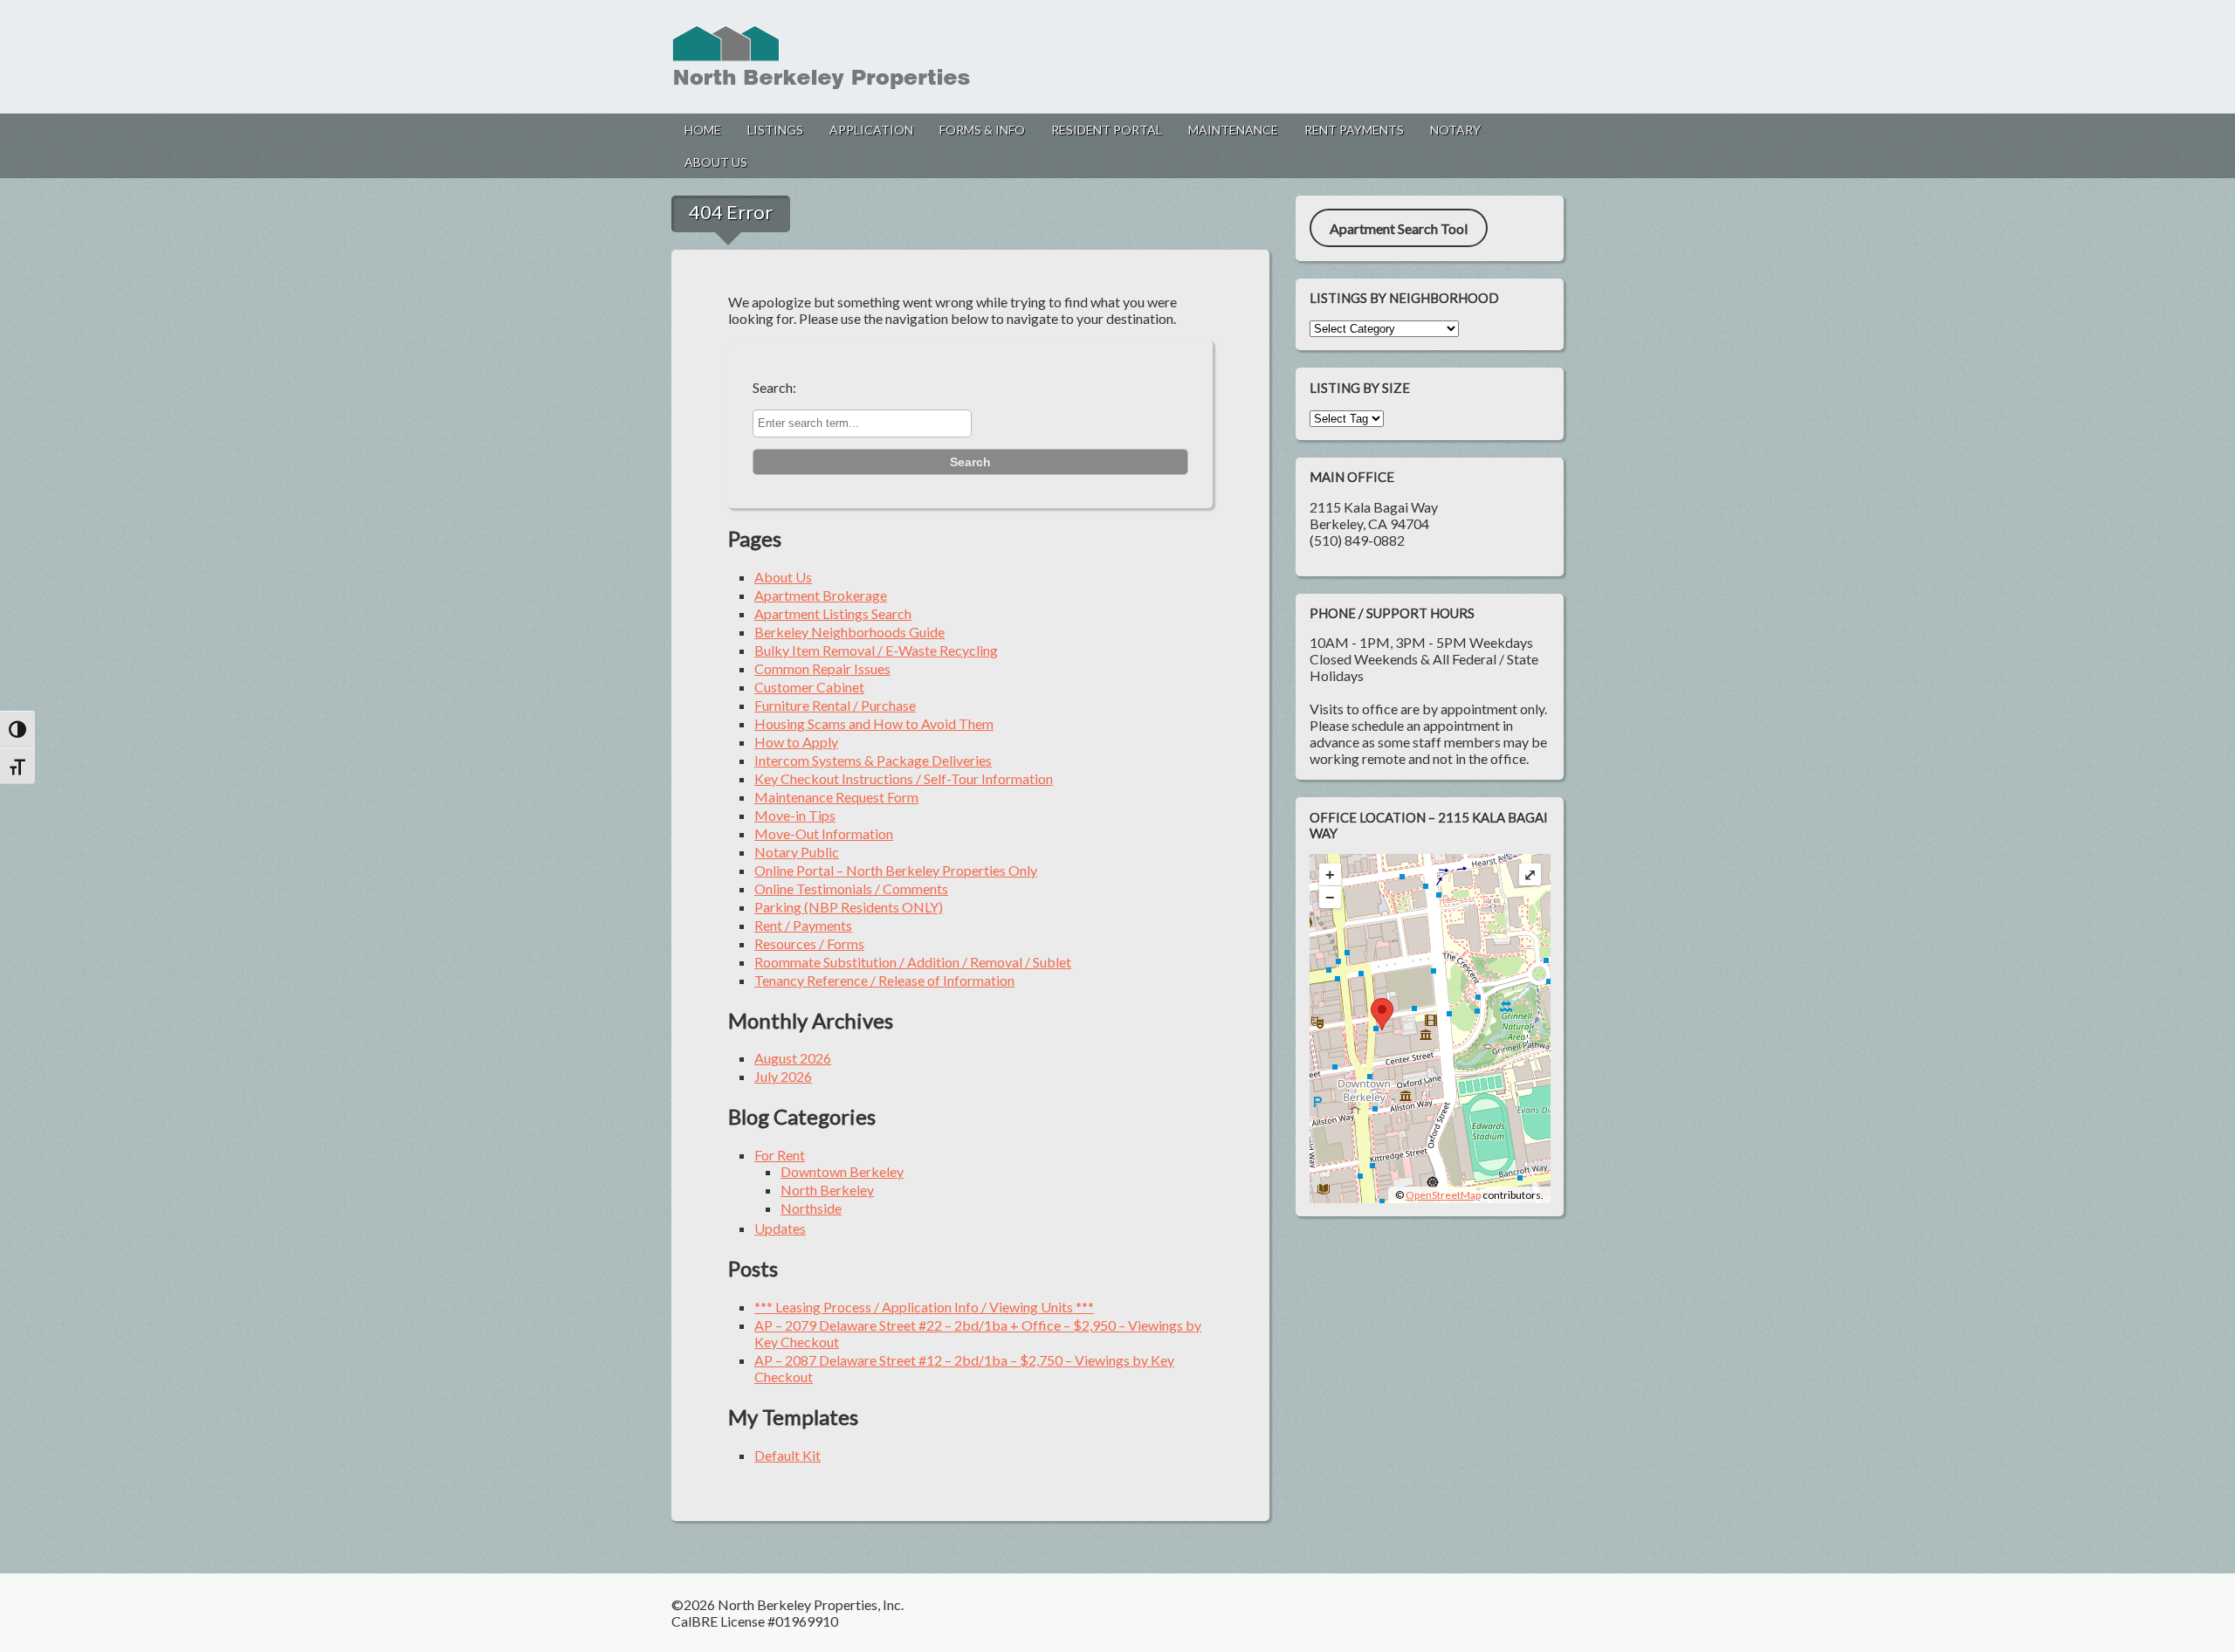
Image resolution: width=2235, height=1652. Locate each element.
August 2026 (793, 1058)
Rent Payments (1354, 130)
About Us (716, 162)
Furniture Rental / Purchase (835, 705)
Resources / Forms (809, 943)
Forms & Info (982, 130)
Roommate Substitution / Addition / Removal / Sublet (913, 962)
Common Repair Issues (822, 668)
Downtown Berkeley (842, 1171)
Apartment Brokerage (821, 595)
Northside (811, 1208)
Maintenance (1233, 130)
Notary (1455, 130)
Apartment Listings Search (833, 613)
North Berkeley (827, 1190)
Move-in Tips (795, 815)
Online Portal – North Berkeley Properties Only (896, 870)
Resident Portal (1107, 130)
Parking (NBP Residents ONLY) (849, 907)
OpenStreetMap (1443, 1195)
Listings (775, 130)
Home (703, 130)
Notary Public (797, 852)
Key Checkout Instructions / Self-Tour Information (904, 778)
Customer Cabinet (809, 687)
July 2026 (783, 1076)
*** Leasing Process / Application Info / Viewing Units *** (924, 1307)
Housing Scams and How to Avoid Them (874, 723)
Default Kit (787, 1455)
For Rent (780, 1155)
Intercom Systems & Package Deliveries (873, 760)
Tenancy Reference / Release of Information (884, 980)
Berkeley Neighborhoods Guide (849, 632)
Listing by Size (1360, 388)
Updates (780, 1228)
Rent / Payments (803, 925)
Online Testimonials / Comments (851, 888)
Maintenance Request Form (836, 797)
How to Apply (796, 742)
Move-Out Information (824, 833)
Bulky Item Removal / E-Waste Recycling (876, 650)
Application (871, 130)
